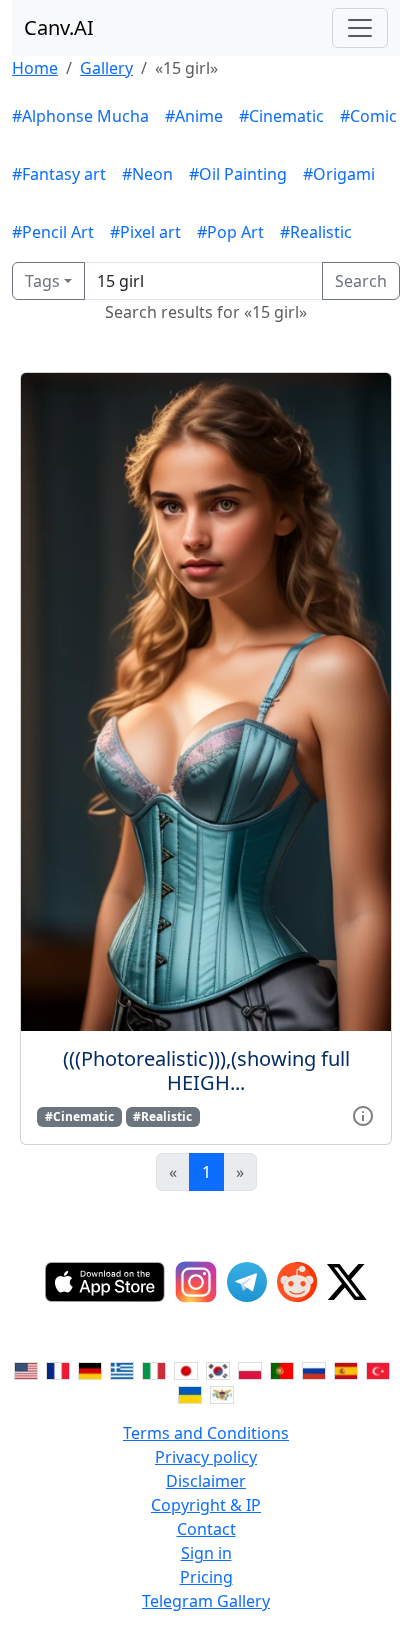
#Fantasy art (59, 174)
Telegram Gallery (206, 1601)
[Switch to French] (58, 1369)
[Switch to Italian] (154, 1369)
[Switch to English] (26, 1369)
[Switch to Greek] (122, 1369)
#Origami (339, 174)
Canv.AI (59, 27)
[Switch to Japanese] (186, 1369)
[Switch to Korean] (218, 1369)
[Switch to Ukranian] (190, 1393)
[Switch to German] (90, 1369)
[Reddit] (297, 1282)
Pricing (206, 1577)
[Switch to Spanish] (346, 1369)
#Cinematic (281, 116)
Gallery (106, 68)
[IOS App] (105, 1282)
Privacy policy (206, 1457)
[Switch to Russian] (314, 1369)
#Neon (147, 174)
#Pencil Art (53, 232)
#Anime (194, 116)
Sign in (206, 1553)
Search (361, 281)
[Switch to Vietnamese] (222, 1393)
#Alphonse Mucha (80, 116)
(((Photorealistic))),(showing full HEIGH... (206, 1070)
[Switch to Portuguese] (282, 1369)
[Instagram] (196, 1282)
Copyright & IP (206, 1505)
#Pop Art (230, 232)
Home (35, 68)
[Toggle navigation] (360, 28)
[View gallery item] (363, 1115)
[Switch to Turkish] (378, 1369)
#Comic (368, 116)
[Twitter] (347, 1282)
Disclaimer (206, 1481)
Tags (42, 281)
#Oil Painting (238, 174)
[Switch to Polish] (250, 1369)
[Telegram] (247, 1282)
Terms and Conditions (206, 1433)
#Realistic (316, 232)
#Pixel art (145, 232)
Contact (206, 1529)
